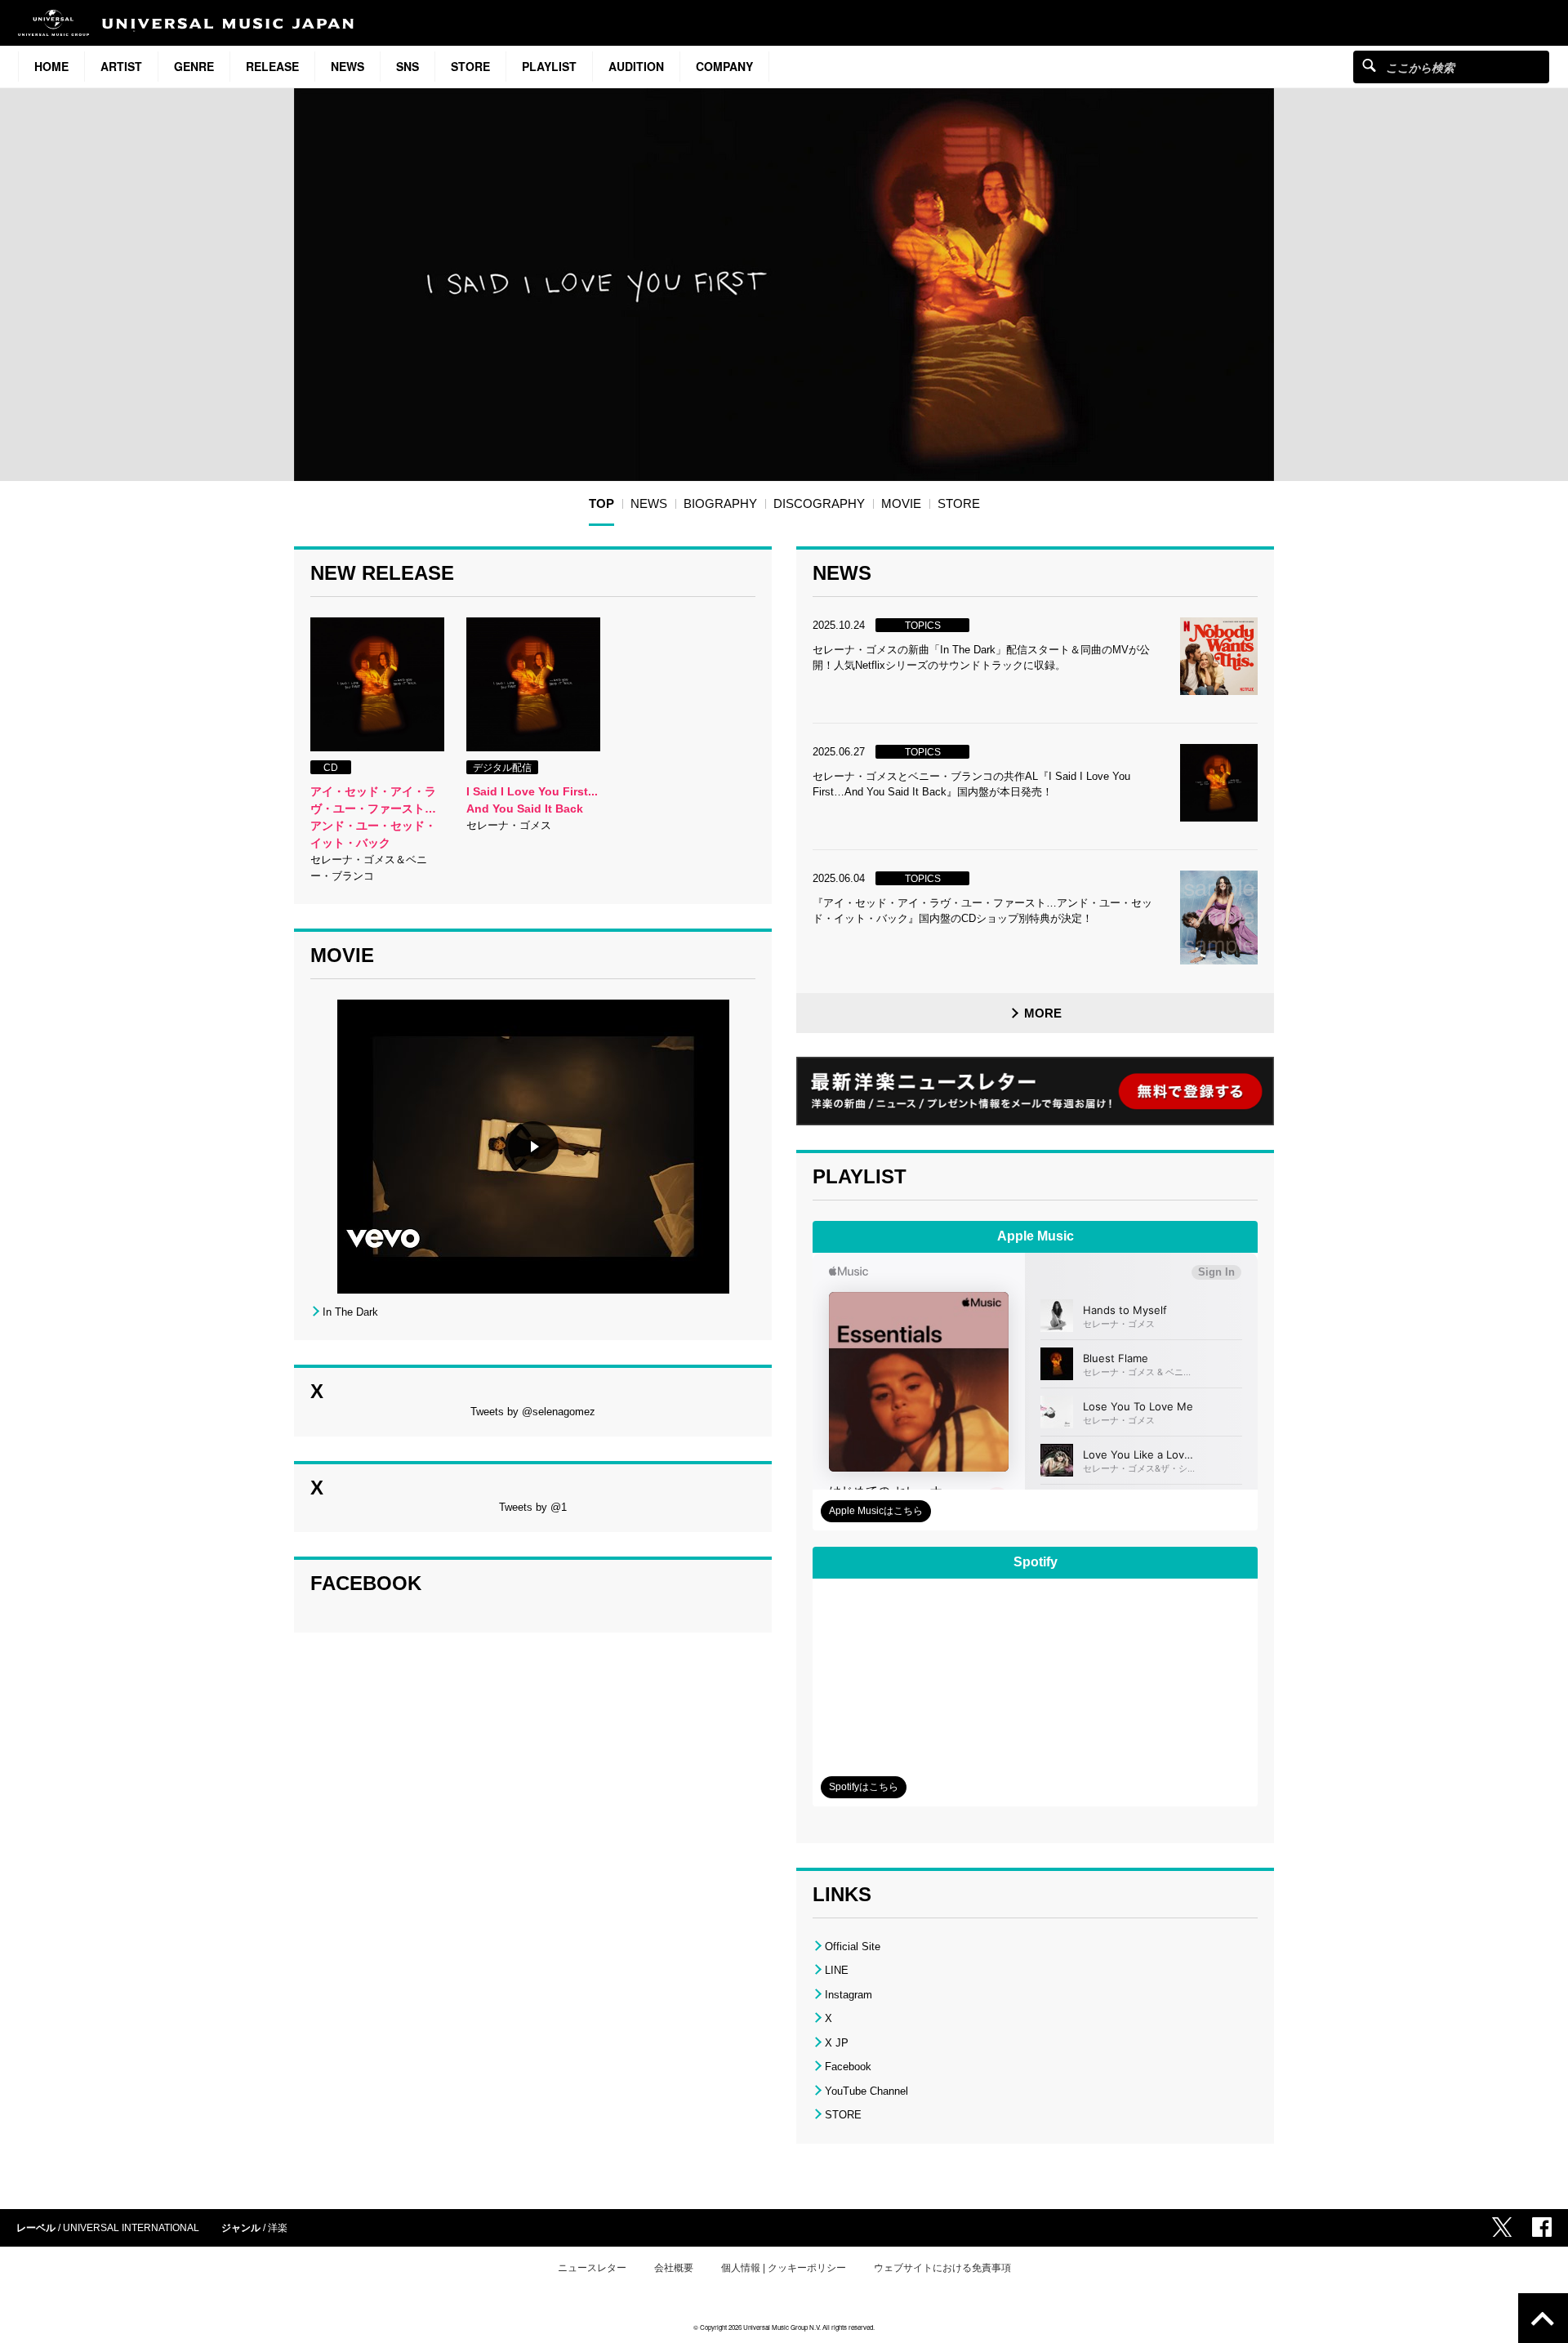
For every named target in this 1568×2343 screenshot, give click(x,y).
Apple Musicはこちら (876, 1511)
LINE (837, 1970)
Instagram (849, 1995)
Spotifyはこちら (864, 1787)
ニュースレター (592, 2268)
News (347, 66)
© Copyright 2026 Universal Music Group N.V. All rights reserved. (784, 2327)
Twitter (1502, 2227)
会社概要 (674, 2268)
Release (272, 66)
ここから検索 (1369, 65)
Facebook (848, 2067)
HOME (51, 66)
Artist (121, 66)
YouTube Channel (866, 2091)
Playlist (549, 66)
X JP (837, 2043)
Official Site (853, 1947)
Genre (194, 66)
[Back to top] (1543, 2318)
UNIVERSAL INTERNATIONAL (131, 2228)
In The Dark (350, 1312)
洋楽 (278, 2228)
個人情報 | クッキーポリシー (784, 2268)
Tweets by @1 (533, 1507)
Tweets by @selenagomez (533, 1412)
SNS (408, 66)
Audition (636, 66)
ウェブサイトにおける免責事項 (942, 2268)
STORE (470, 66)
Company (724, 66)
